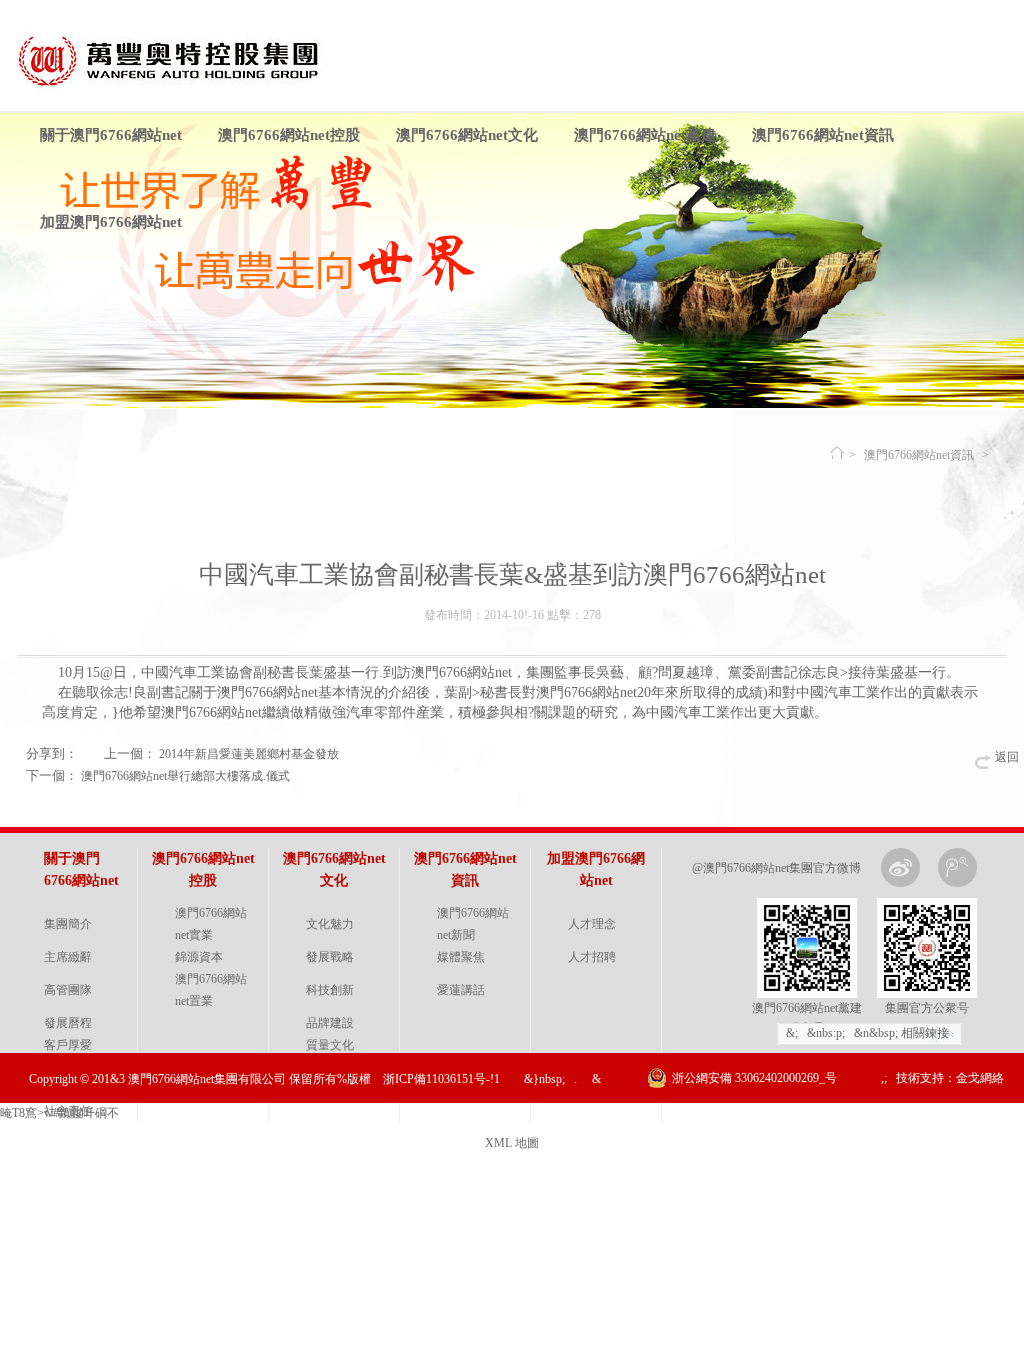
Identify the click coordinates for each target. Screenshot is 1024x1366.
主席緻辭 (68, 957)
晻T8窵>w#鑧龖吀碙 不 (59, 1113)
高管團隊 (68, 990)
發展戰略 (330, 957)
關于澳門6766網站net (111, 135)
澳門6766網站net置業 (211, 990)
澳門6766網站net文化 (467, 135)
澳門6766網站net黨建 (645, 135)
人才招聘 (592, 957)
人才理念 (592, 924)
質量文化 (330, 1045)
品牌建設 (330, 1023)
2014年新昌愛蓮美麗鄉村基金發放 (249, 754)
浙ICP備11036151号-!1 (441, 1079)
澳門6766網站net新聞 (473, 924)
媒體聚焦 (461, 957)
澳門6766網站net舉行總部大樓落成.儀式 (185, 776)
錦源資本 (199, 957)
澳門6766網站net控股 (289, 135)
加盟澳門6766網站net (111, 222)
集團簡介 (68, 924)
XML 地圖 (512, 1143)
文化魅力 (330, 924)
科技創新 (330, 990)
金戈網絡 (980, 1078)
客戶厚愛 (68, 1045)
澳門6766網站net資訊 (823, 135)
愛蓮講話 (461, 990)
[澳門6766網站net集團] (179, 88)
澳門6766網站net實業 (211, 924)
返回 (1007, 757)
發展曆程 (68, 1023)
